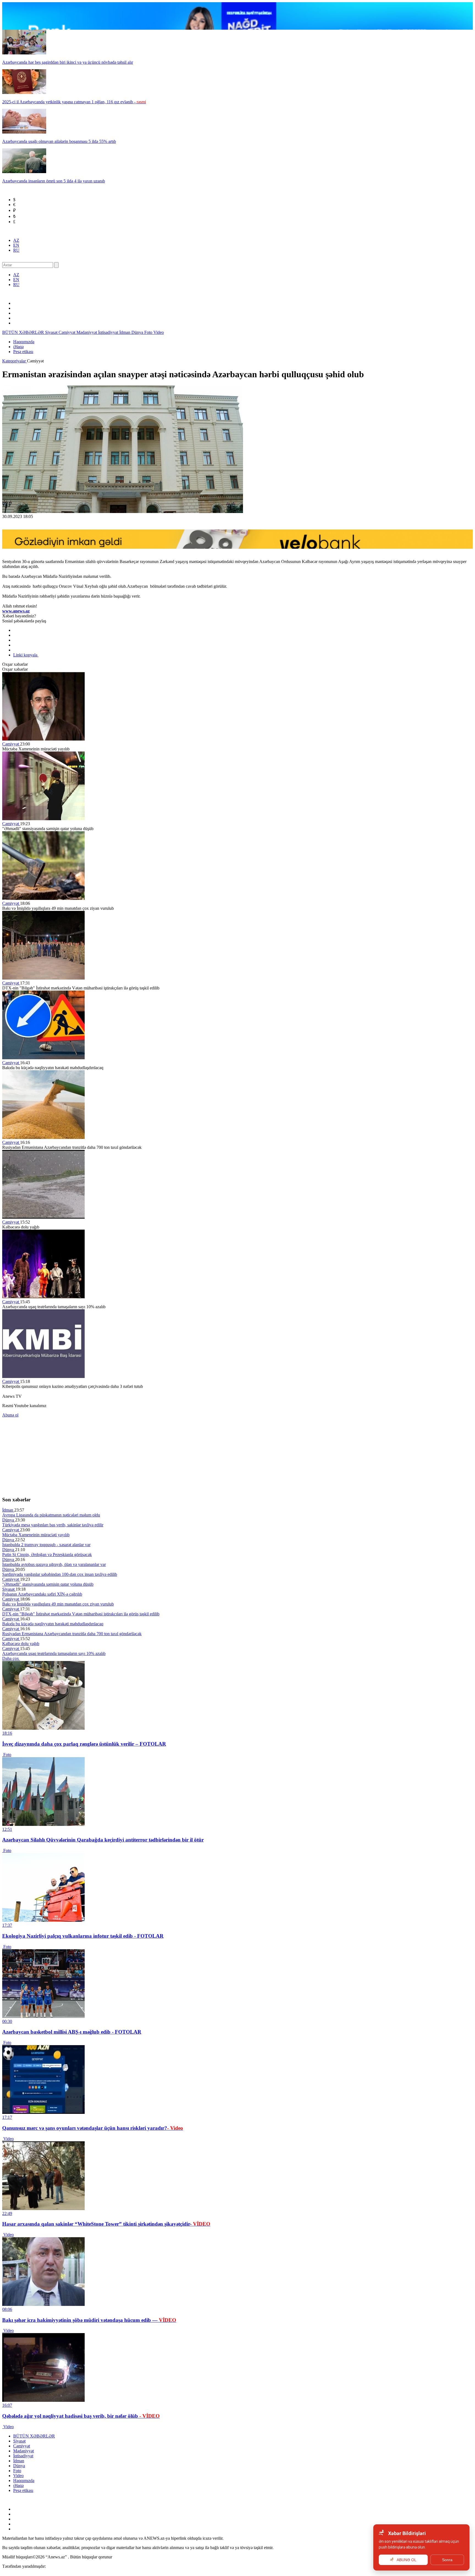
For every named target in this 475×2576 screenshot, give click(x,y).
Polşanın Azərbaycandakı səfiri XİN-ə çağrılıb (42, 1594)
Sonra (447, 2560)
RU (16, 250)
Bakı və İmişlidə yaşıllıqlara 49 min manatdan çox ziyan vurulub (58, 1604)
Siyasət (52, 332)
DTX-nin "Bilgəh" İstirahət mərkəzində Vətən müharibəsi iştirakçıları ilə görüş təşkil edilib (81, 1614)
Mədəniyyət (87, 332)
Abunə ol (10, 1415)
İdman (125, 332)
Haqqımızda (24, 342)
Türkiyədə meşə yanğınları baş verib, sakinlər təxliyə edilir (53, 1525)
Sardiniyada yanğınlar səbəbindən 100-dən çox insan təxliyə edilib (60, 1574)
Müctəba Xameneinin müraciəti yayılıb (36, 1535)
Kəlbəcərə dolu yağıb (21, 1644)
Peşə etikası (23, 352)
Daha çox (11, 1658)
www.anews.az (16, 611)
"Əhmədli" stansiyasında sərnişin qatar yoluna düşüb (48, 1584)
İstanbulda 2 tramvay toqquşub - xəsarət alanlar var (46, 1545)
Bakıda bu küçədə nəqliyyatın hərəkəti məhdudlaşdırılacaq (53, 1624)
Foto (149, 332)
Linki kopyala (26, 655)
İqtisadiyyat (109, 332)
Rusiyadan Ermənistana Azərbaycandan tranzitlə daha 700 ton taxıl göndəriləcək (72, 1634)
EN (16, 245)
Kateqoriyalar (15, 361)
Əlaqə (18, 347)
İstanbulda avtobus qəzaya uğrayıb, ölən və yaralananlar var (54, 1564)
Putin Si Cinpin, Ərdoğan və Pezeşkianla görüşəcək (47, 1555)
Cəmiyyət (67, 332)
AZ (16, 240)
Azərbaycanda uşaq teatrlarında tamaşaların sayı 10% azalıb (54, 1653)
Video (159, 332)
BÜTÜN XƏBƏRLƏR (24, 332)
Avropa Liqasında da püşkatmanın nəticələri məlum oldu (51, 1515)
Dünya (138, 332)
